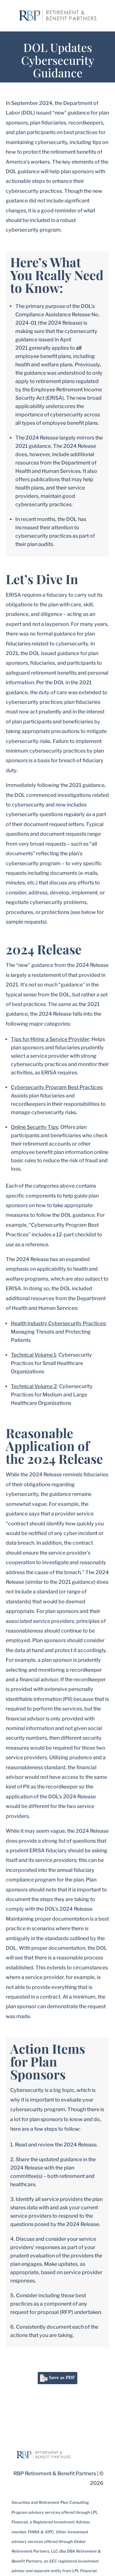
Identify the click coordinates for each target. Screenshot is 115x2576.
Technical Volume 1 (34, 1355)
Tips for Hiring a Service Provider (50, 1039)
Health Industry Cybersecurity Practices (58, 1323)
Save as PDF (61, 2377)
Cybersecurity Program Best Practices (57, 1087)
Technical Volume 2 (34, 1386)
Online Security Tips (34, 1127)
